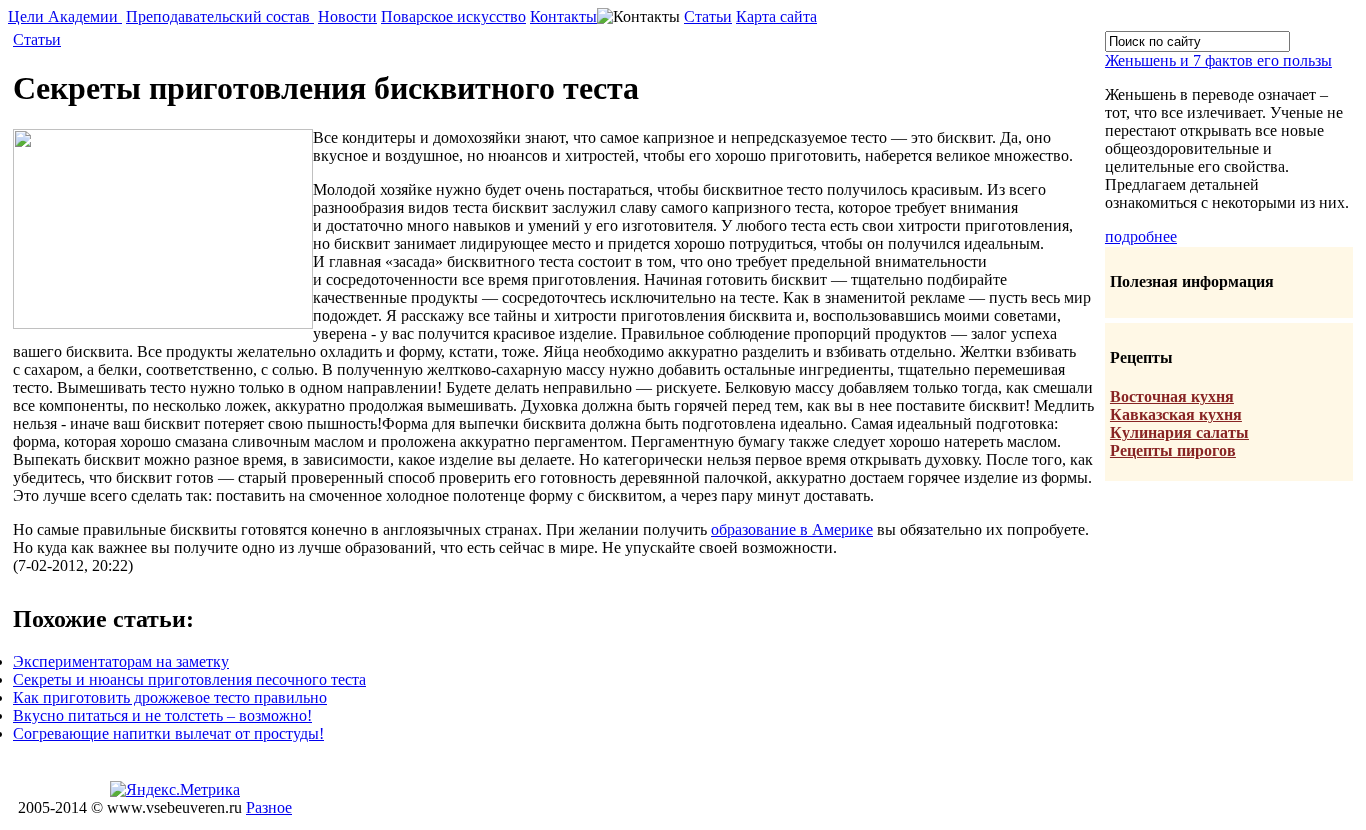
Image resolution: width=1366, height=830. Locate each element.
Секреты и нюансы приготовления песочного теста (189, 679)
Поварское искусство (453, 16)
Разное (269, 807)
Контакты (563, 16)
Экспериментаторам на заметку (121, 661)
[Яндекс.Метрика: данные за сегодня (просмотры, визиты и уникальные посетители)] (175, 790)
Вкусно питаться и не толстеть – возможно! (162, 715)
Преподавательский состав (220, 16)
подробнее (1141, 236)
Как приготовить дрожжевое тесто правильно (170, 697)
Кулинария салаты (1179, 432)
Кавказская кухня (1176, 414)
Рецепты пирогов (1173, 450)
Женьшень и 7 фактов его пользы (1218, 60)
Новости (347, 16)
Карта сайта (776, 16)
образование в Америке (792, 529)
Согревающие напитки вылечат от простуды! (168, 733)
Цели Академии (65, 16)
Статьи (708, 16)
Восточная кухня (1172, 396)
